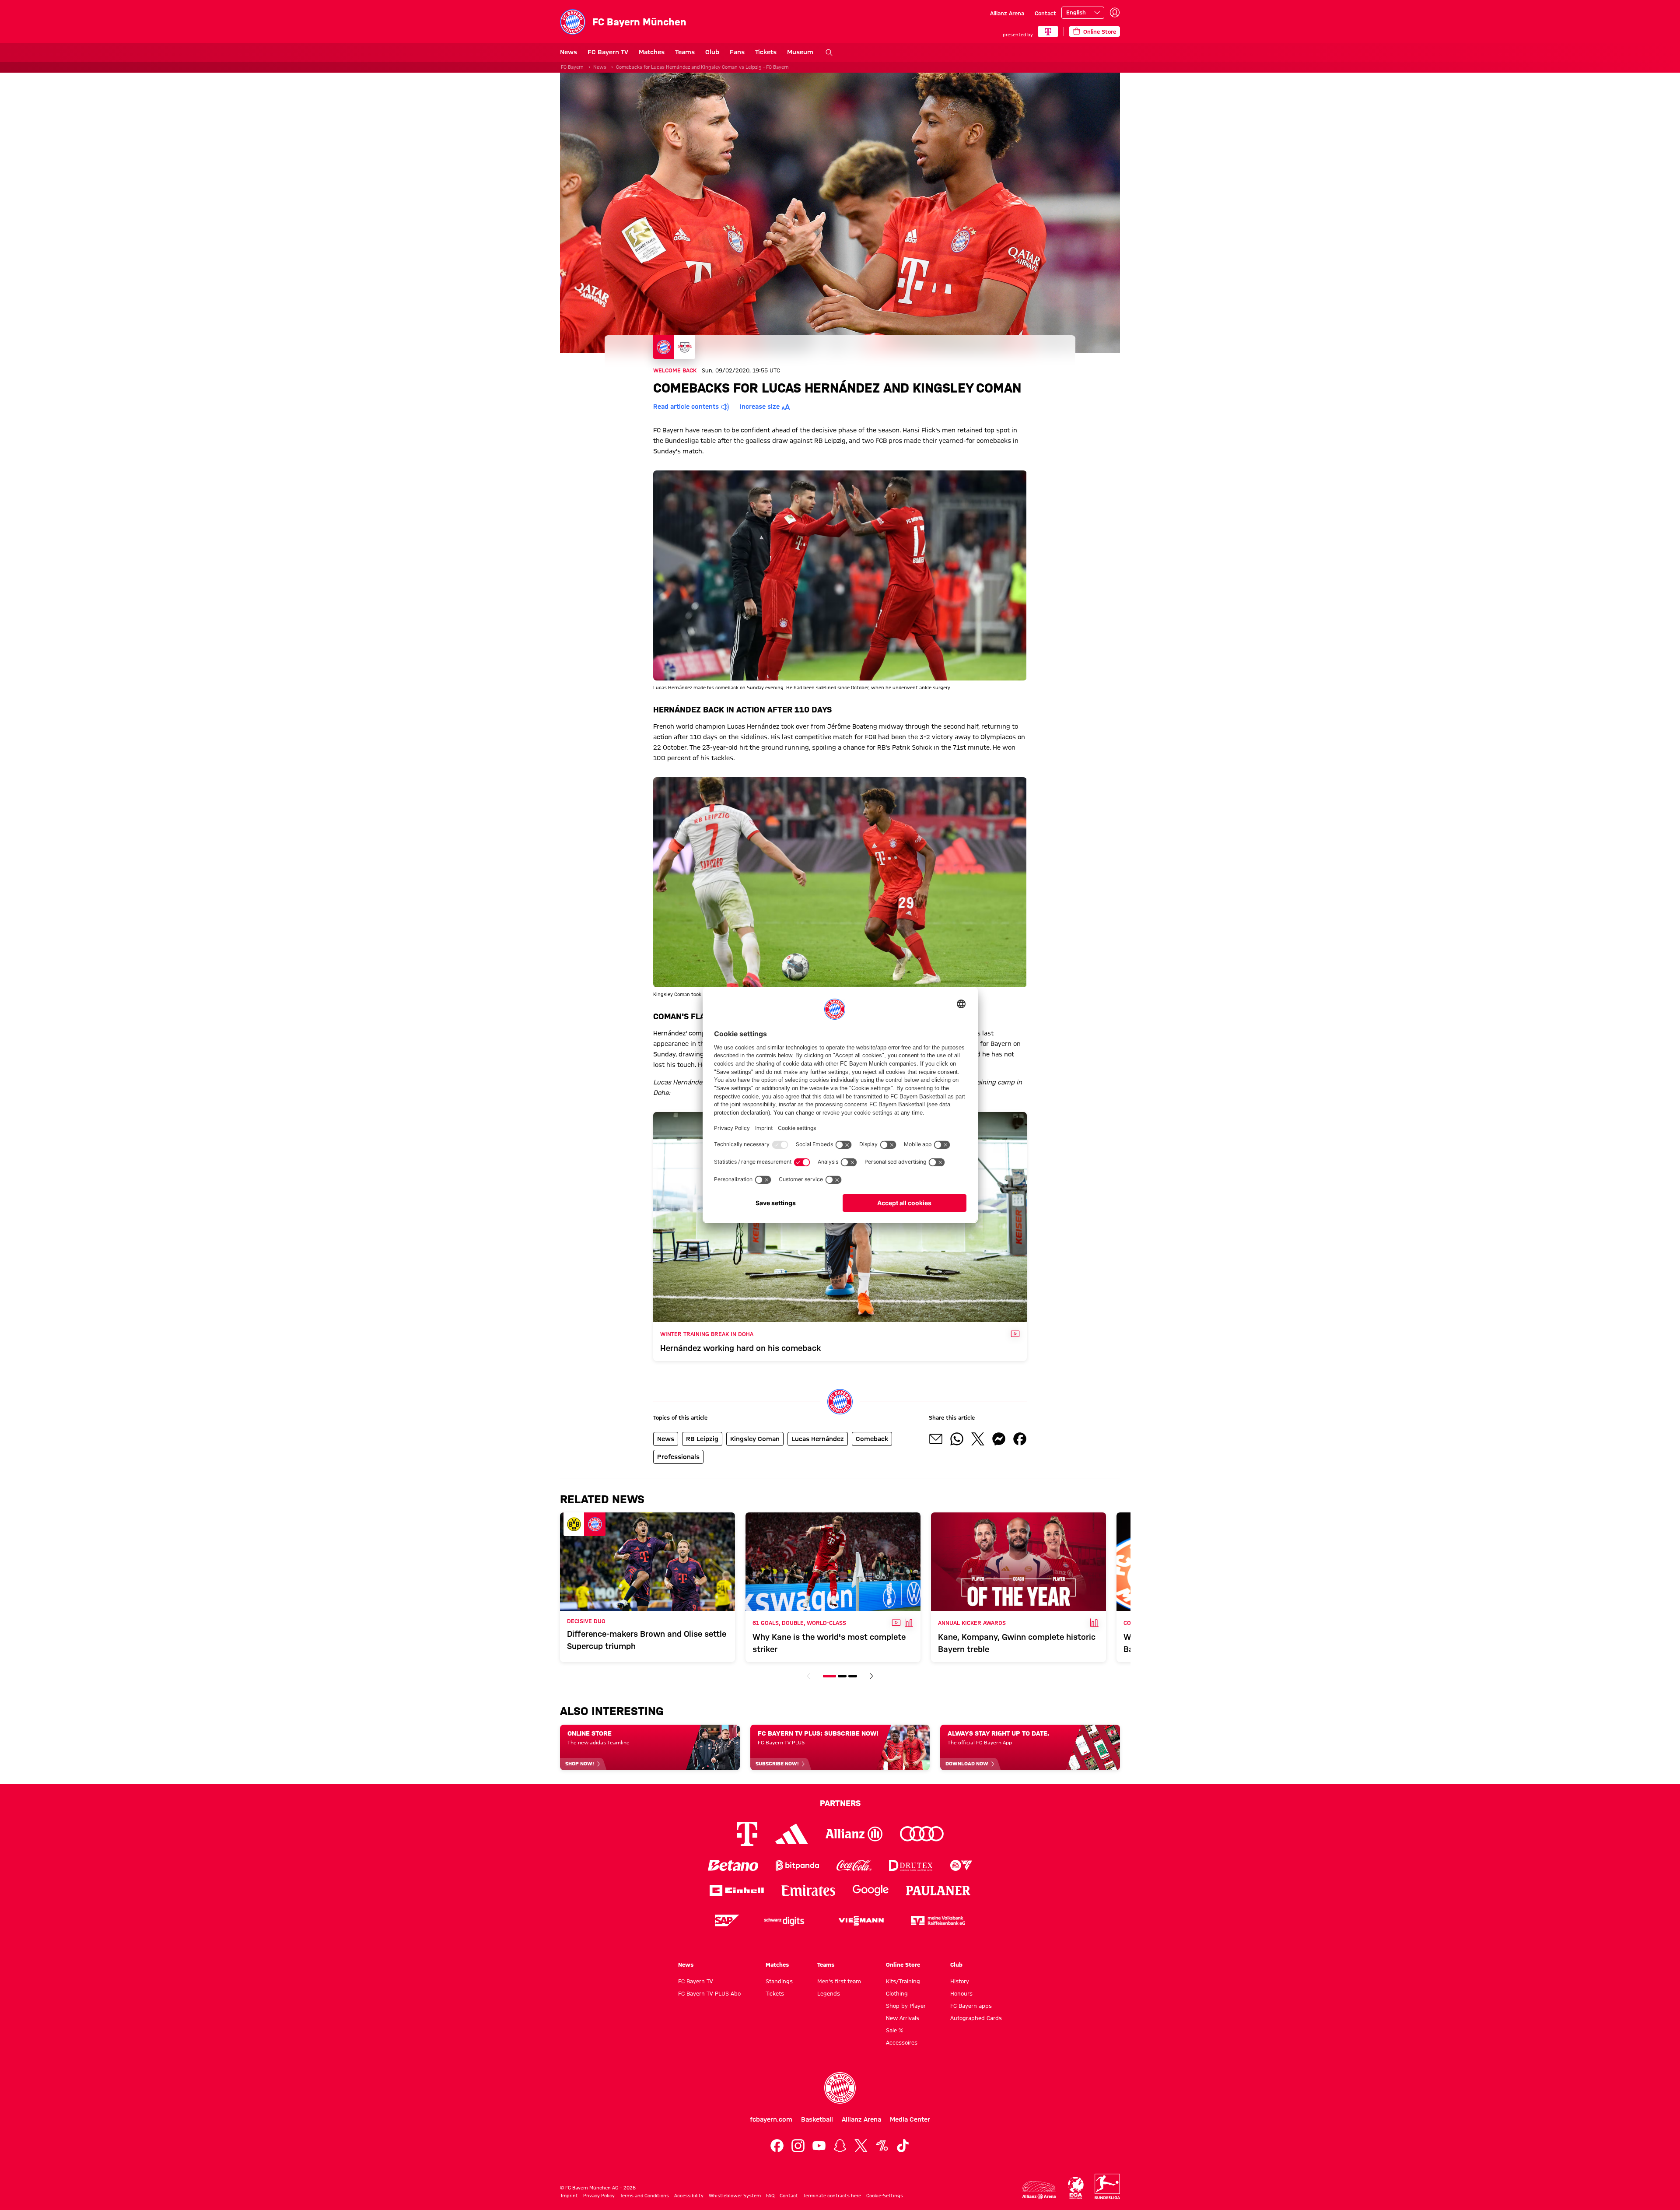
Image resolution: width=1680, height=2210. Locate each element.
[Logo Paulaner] (938, 1891)
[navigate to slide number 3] (853, 1676)
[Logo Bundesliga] (1107, 2186)
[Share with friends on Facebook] (1020, 1439)
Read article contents (686, 407)
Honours (961, 1993)
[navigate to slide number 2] (842, 1676)
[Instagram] (798, 2146)
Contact (1045, 13)
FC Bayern (572, 67)
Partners (840, 1803)
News (569, 52)
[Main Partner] (1048, 32)
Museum (800, 52)
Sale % (894, 2030)
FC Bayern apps (971, 2006)
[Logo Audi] (922, 1834)
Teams (685, 52)
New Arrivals (903, 2018)
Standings (779, 1981)
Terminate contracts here (832, 2196)
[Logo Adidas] (792, 1834)
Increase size (760, 407)
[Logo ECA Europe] (1076, 2188)
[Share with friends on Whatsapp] (957, 1439)
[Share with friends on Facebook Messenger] (999, 1439)
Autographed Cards (976, 2018)
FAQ (770, 2196)
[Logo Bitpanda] (797, 1865)
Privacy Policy (599, 2196)
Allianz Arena (1007, 13)
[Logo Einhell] (737, 1890)
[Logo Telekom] (747, 1834)
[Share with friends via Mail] (936, 1439)
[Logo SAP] (727, 1921)
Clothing (897, 1993)
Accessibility (689, 2196)
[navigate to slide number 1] (829, 1676)
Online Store (903, 1964)
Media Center (910, 2119)
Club (712, 52)
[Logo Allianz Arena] (1039, 2190)
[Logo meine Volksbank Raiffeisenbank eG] (938, 1921)
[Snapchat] (840, 2146)
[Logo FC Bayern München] (840, 2088)
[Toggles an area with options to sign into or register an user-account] (1115, 13)
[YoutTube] (819, 2146)
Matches (652, 52)
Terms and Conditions (644, 2196)
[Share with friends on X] (978, 1439)
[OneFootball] (882, 2146)
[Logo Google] (871, 1890)
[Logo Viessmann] (861, 1921)
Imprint (569, 2196)
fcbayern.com (771, 2119)
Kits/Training (903, 1981)
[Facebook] (777, 2146)
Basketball (817, 2119)
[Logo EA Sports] (961, 1865)
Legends (829, 1993)
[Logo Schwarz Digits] (784, 1921)
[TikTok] (903, 2146)
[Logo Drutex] (911, 1865)
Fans (737, 52)
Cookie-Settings (885, 2196)
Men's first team (839, 1981)
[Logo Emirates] (808, 1890)
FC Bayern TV (608, 52)
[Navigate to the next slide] (871, 1676)
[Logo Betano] (733, 1865)
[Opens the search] (829, 53)
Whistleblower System (735, 2196)
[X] (861, 2146)
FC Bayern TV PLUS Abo (709, 1993)
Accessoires (902, 2042)
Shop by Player (906, 2006)
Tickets (766, 52)
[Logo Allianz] (854, 1834)
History (960, 1981)
